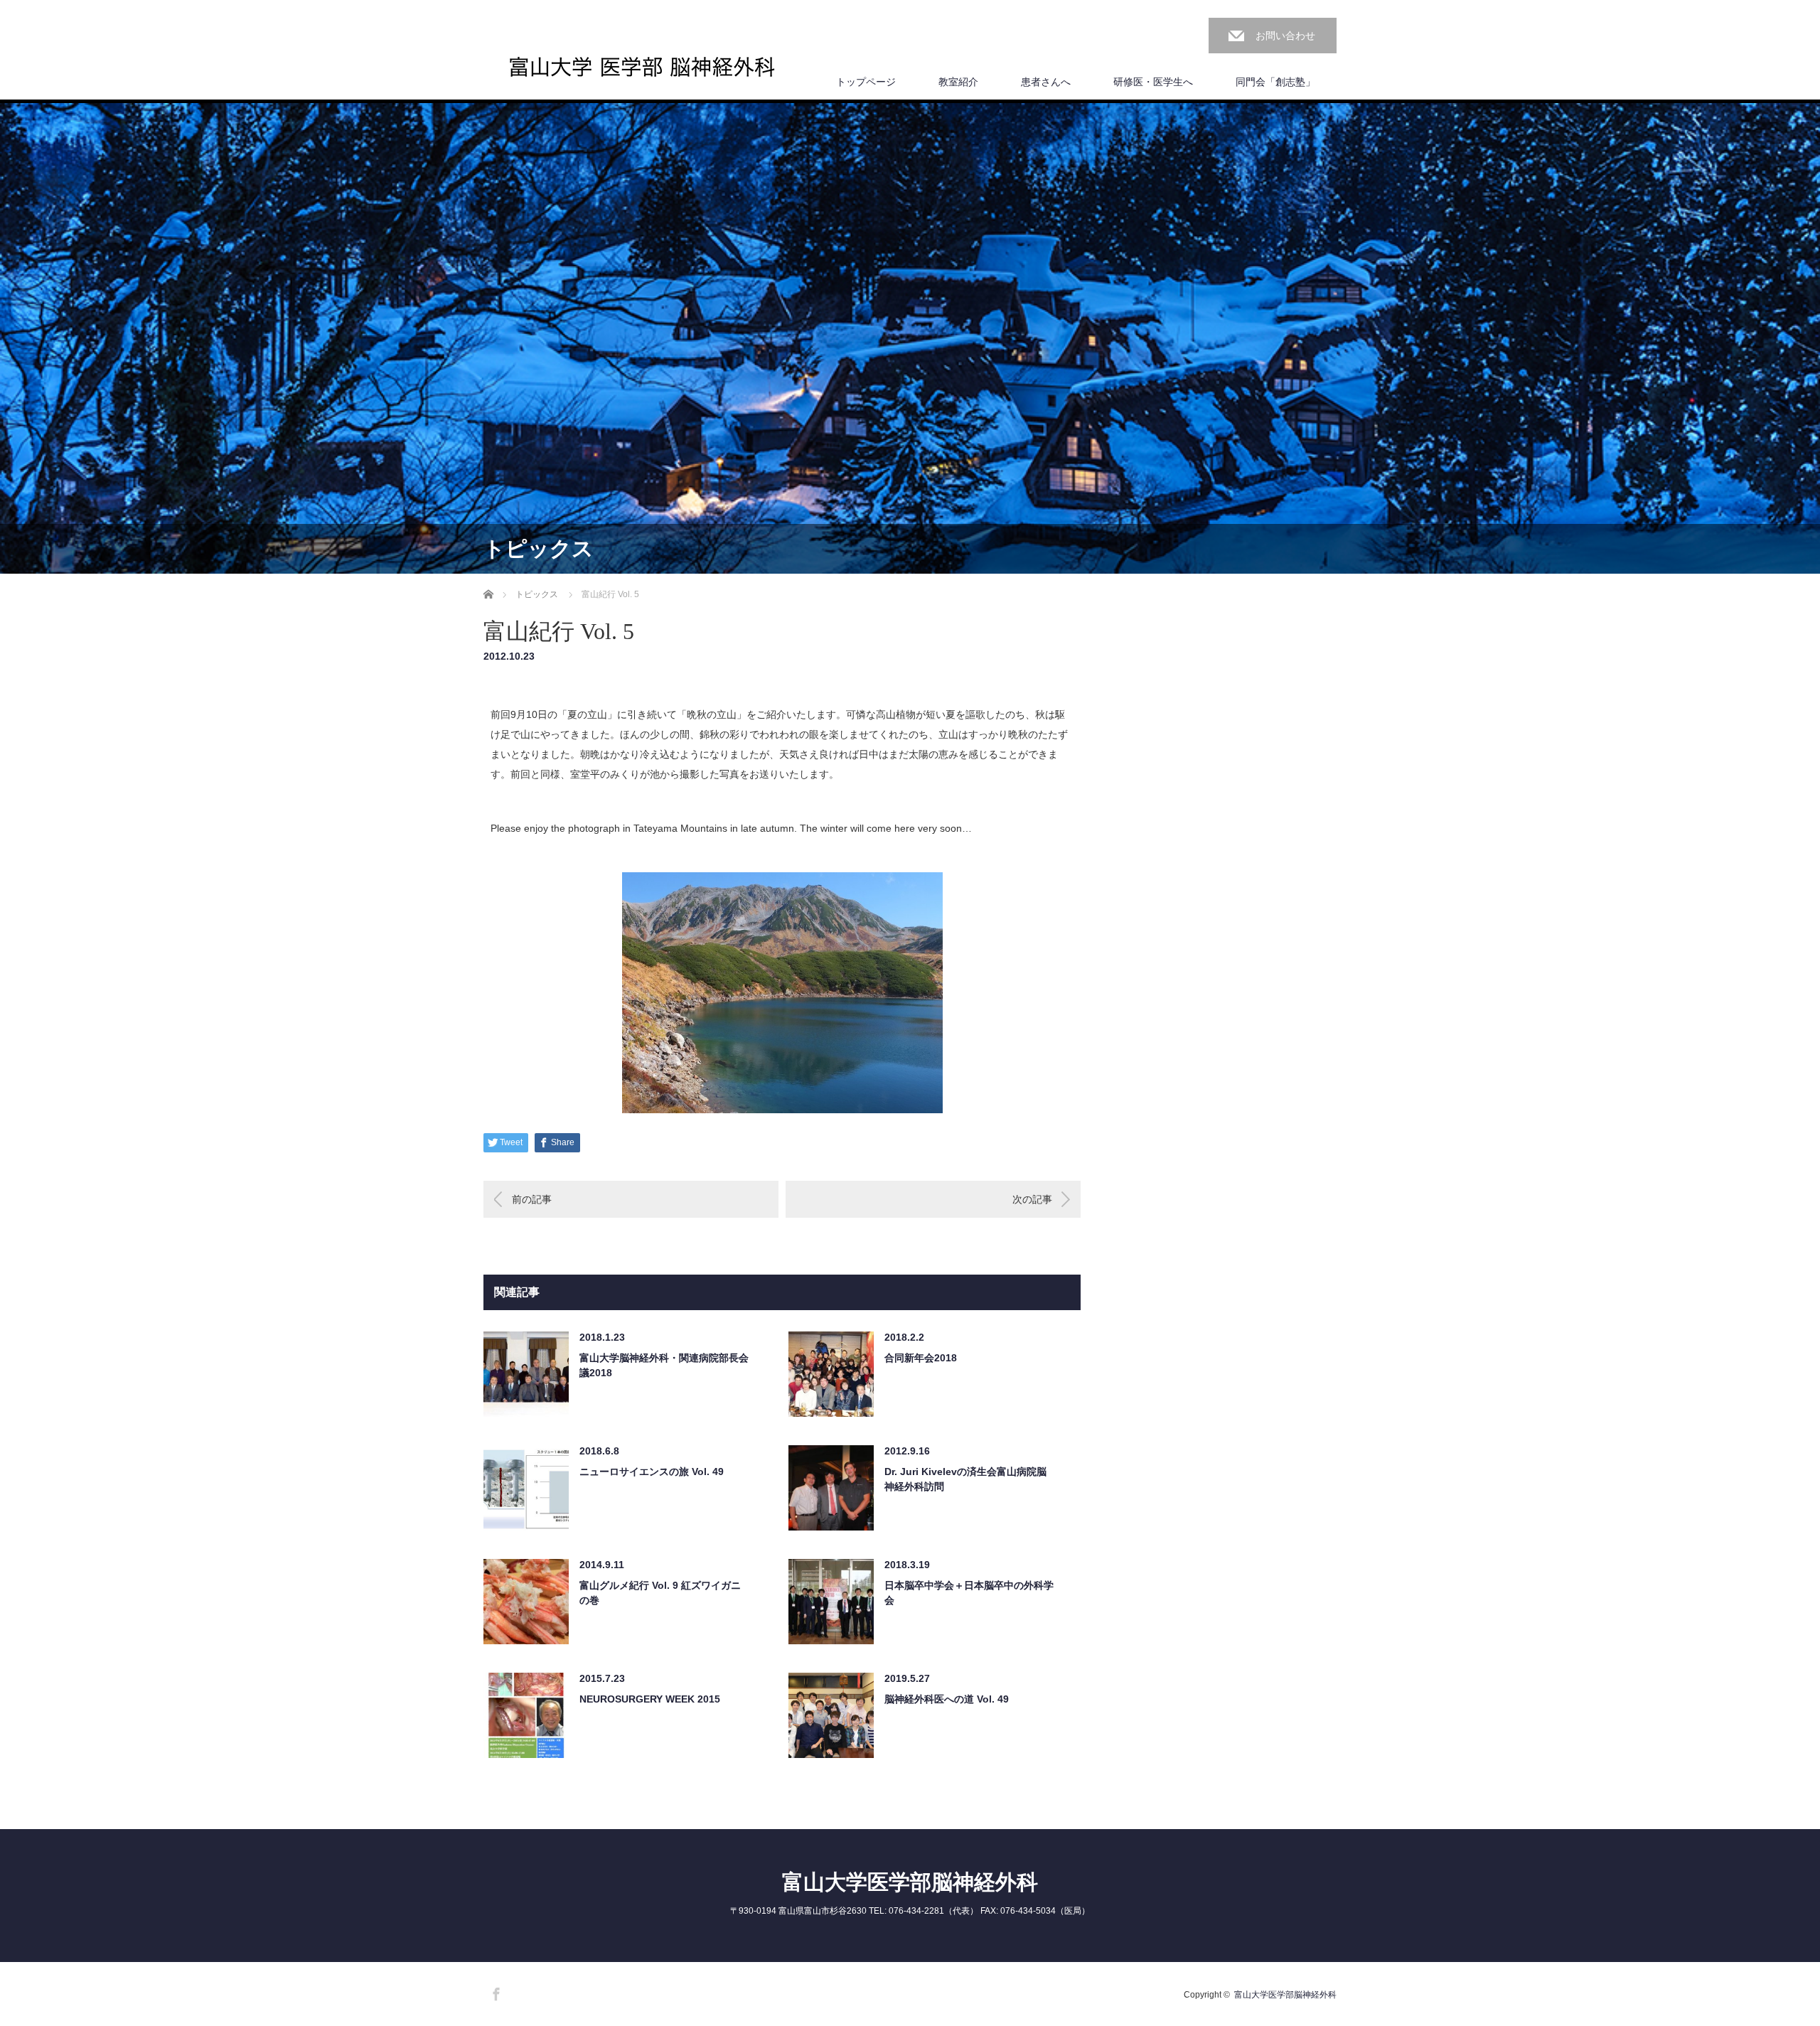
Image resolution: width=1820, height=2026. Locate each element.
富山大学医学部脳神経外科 (910, 1882)
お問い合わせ (1285, 36)
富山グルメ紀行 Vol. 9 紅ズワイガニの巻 (660, 1593)
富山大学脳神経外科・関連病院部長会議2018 (664, 1365)
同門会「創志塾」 (1275, 82)
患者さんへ (1046, 82)
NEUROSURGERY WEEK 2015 (650, 1699)
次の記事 (1032, 1199)
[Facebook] (494, 1992)
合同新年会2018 (921, 1358)
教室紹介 (958, 82)
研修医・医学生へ (1153, 82)
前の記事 (532, 1199)
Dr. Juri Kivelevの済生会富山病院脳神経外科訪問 (965, 1479)
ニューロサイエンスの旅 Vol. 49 (652, 1472)
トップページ (866, 82)
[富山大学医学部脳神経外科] (642, 67)
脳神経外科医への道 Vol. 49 (947, 1699)
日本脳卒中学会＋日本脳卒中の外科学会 (969, 1593)
